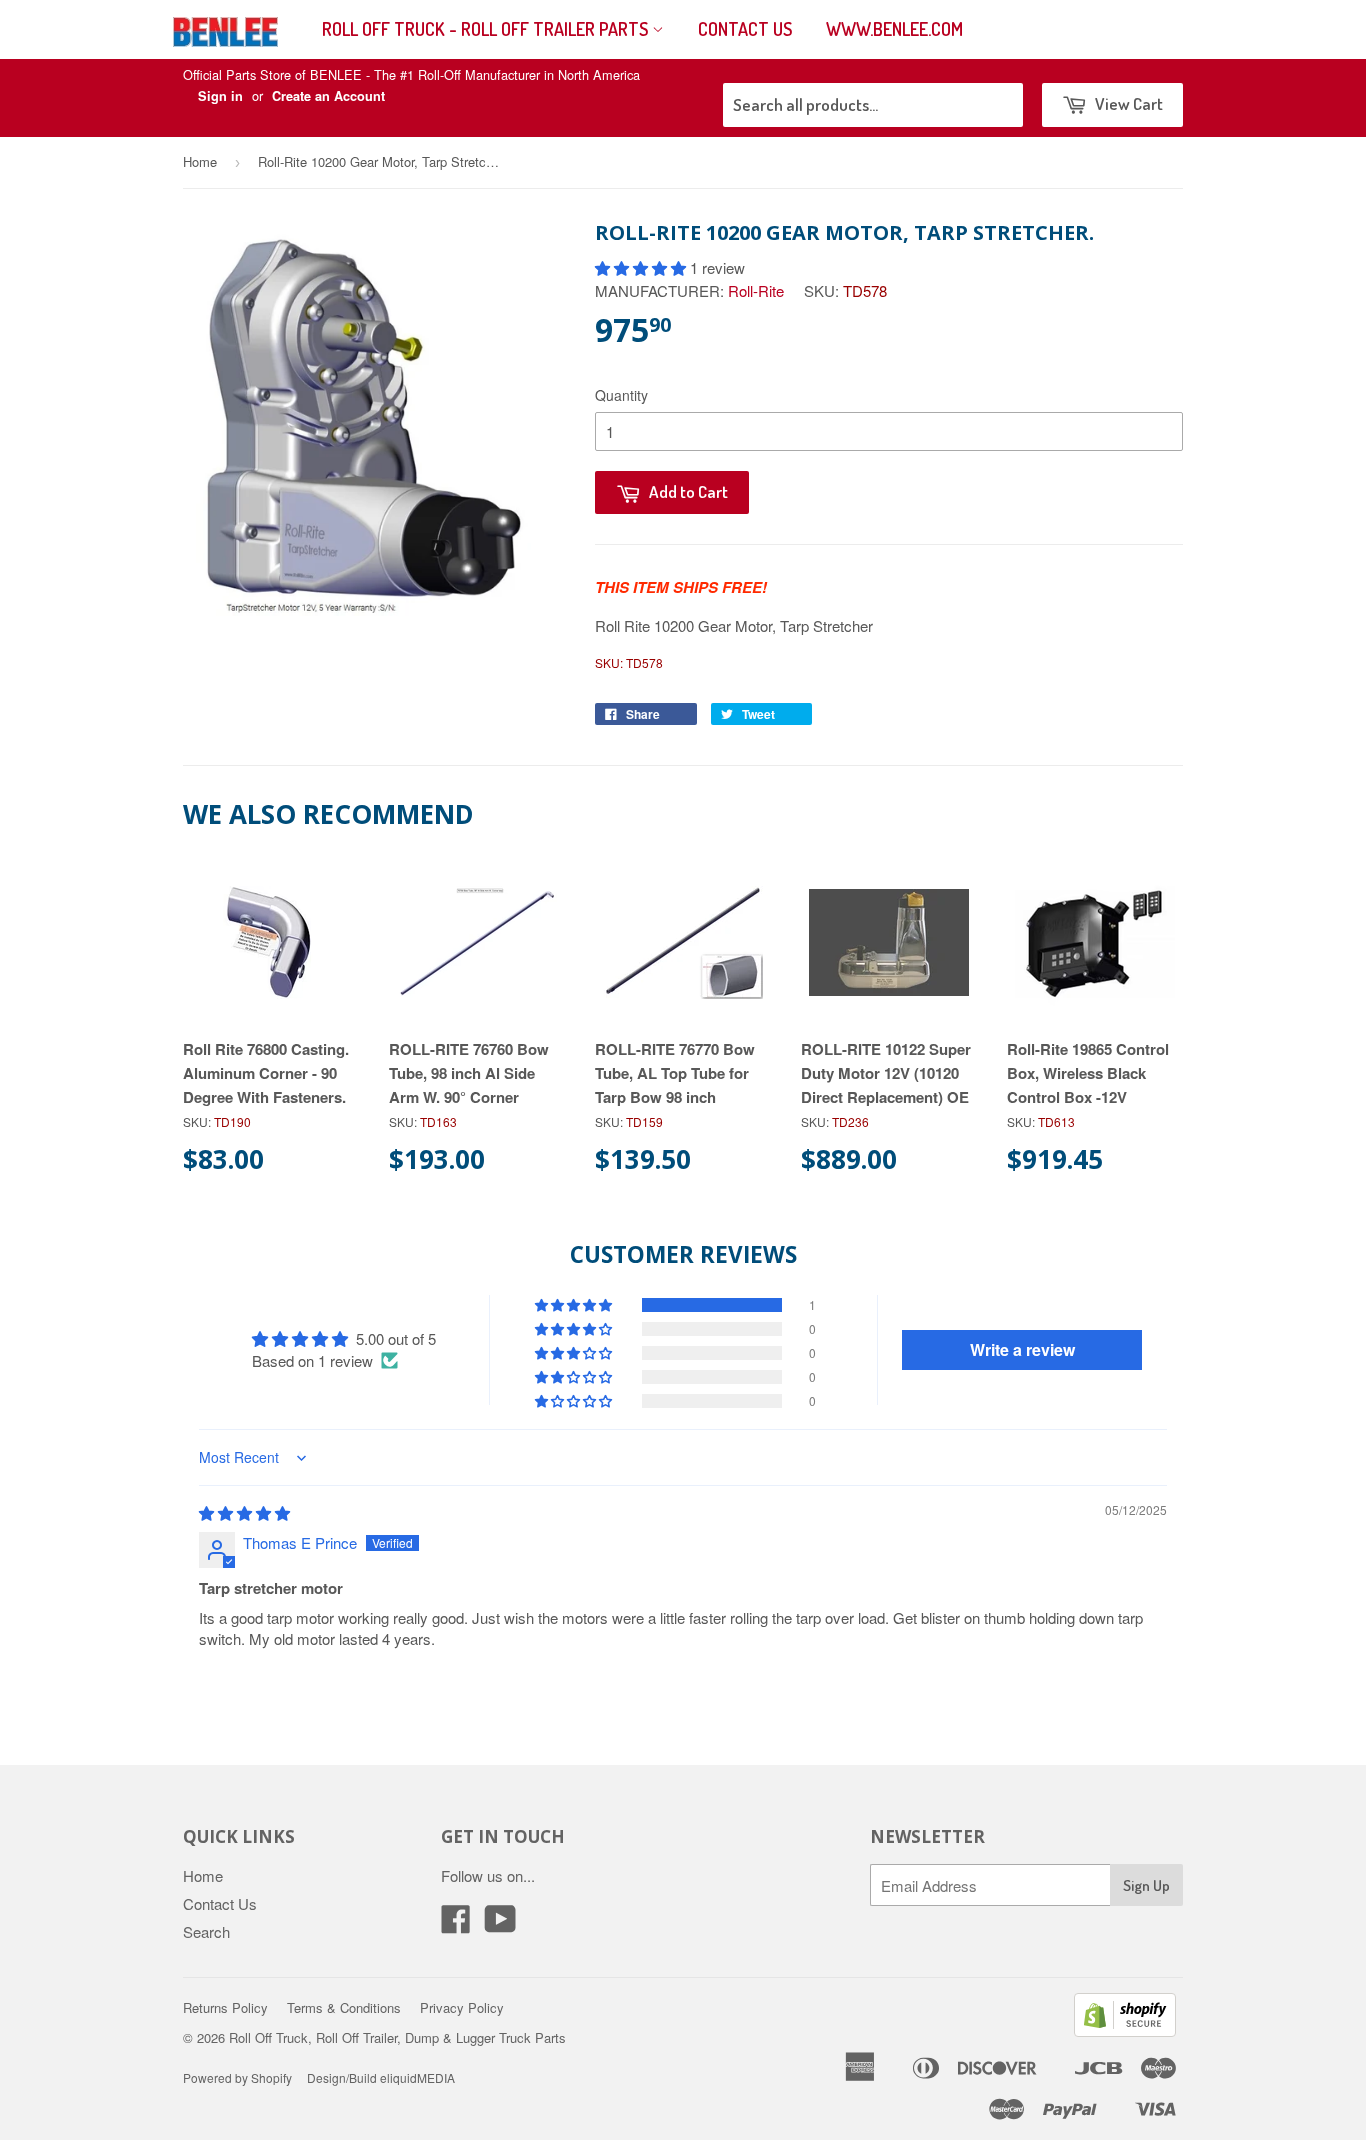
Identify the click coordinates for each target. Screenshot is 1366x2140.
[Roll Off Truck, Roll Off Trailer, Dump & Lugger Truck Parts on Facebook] (456, 1924)
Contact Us (745, 29)
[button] (642, 267)
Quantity (621, 395)
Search (206, 1931)
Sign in (220, 96)
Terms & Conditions (344, 2007)
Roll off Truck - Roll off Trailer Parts (487, 29)
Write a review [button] (1022, 1349)
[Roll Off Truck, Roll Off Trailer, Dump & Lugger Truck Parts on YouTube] (500, 1924)
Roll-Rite (756, 290)
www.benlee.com (894, 29)
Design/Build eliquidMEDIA (381, 2077)
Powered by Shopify (237, 2077)
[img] (244, 1512)
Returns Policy (225, 2007)
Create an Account (328, 96)
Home (200, 161)
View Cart (1127, 103)
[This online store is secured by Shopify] (1125, 2030)
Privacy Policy (462, 2007)
